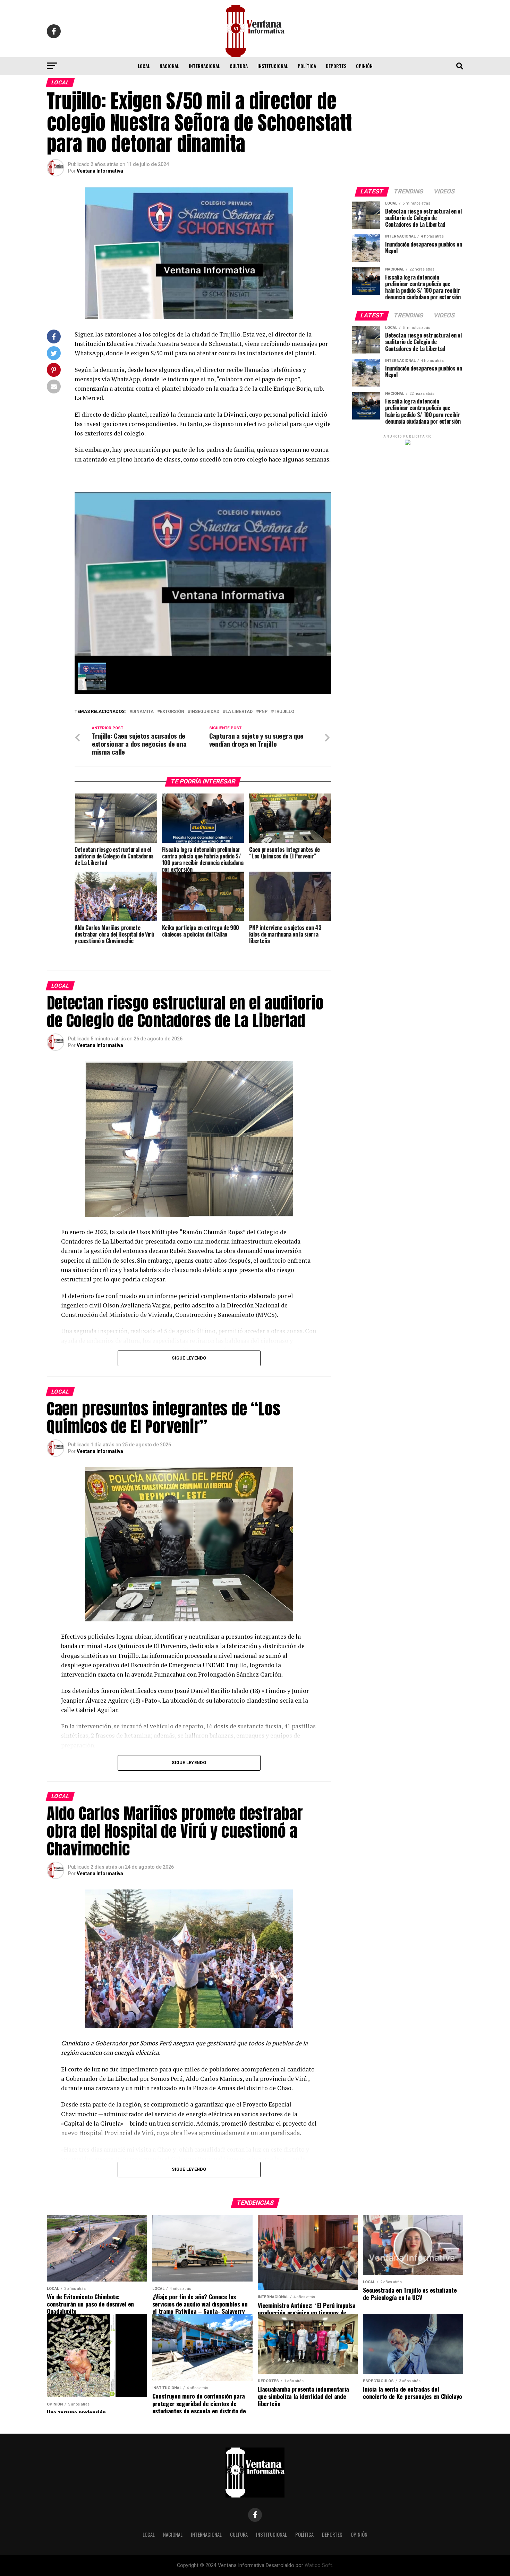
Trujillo (284, 712)
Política (307, 66)
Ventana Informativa (100, 171)
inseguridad (205, 712)
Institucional (273, 66)
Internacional (204, 66)
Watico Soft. (319, 2565)
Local (144, 66)
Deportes (336, 66)
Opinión (364, 66)
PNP (263, 712)
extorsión (172, 712)
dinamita (143, 712)
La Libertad (239, 712)
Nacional (169, 66)
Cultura (239, 66)
